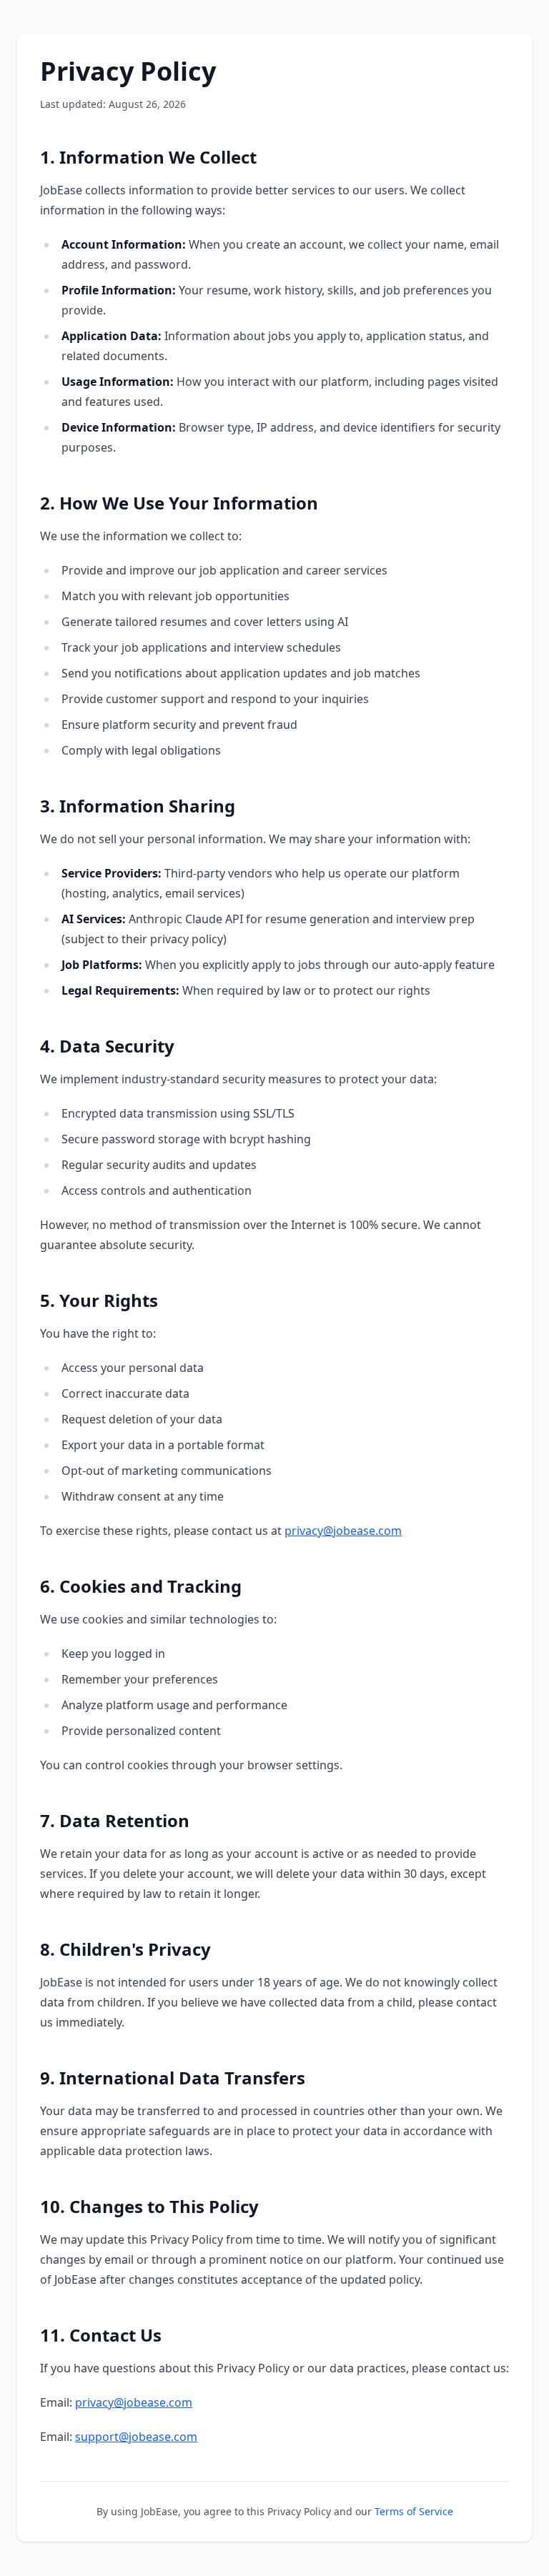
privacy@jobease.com (343, 1531)
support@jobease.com (136, 2437)
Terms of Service (414, 2511)
